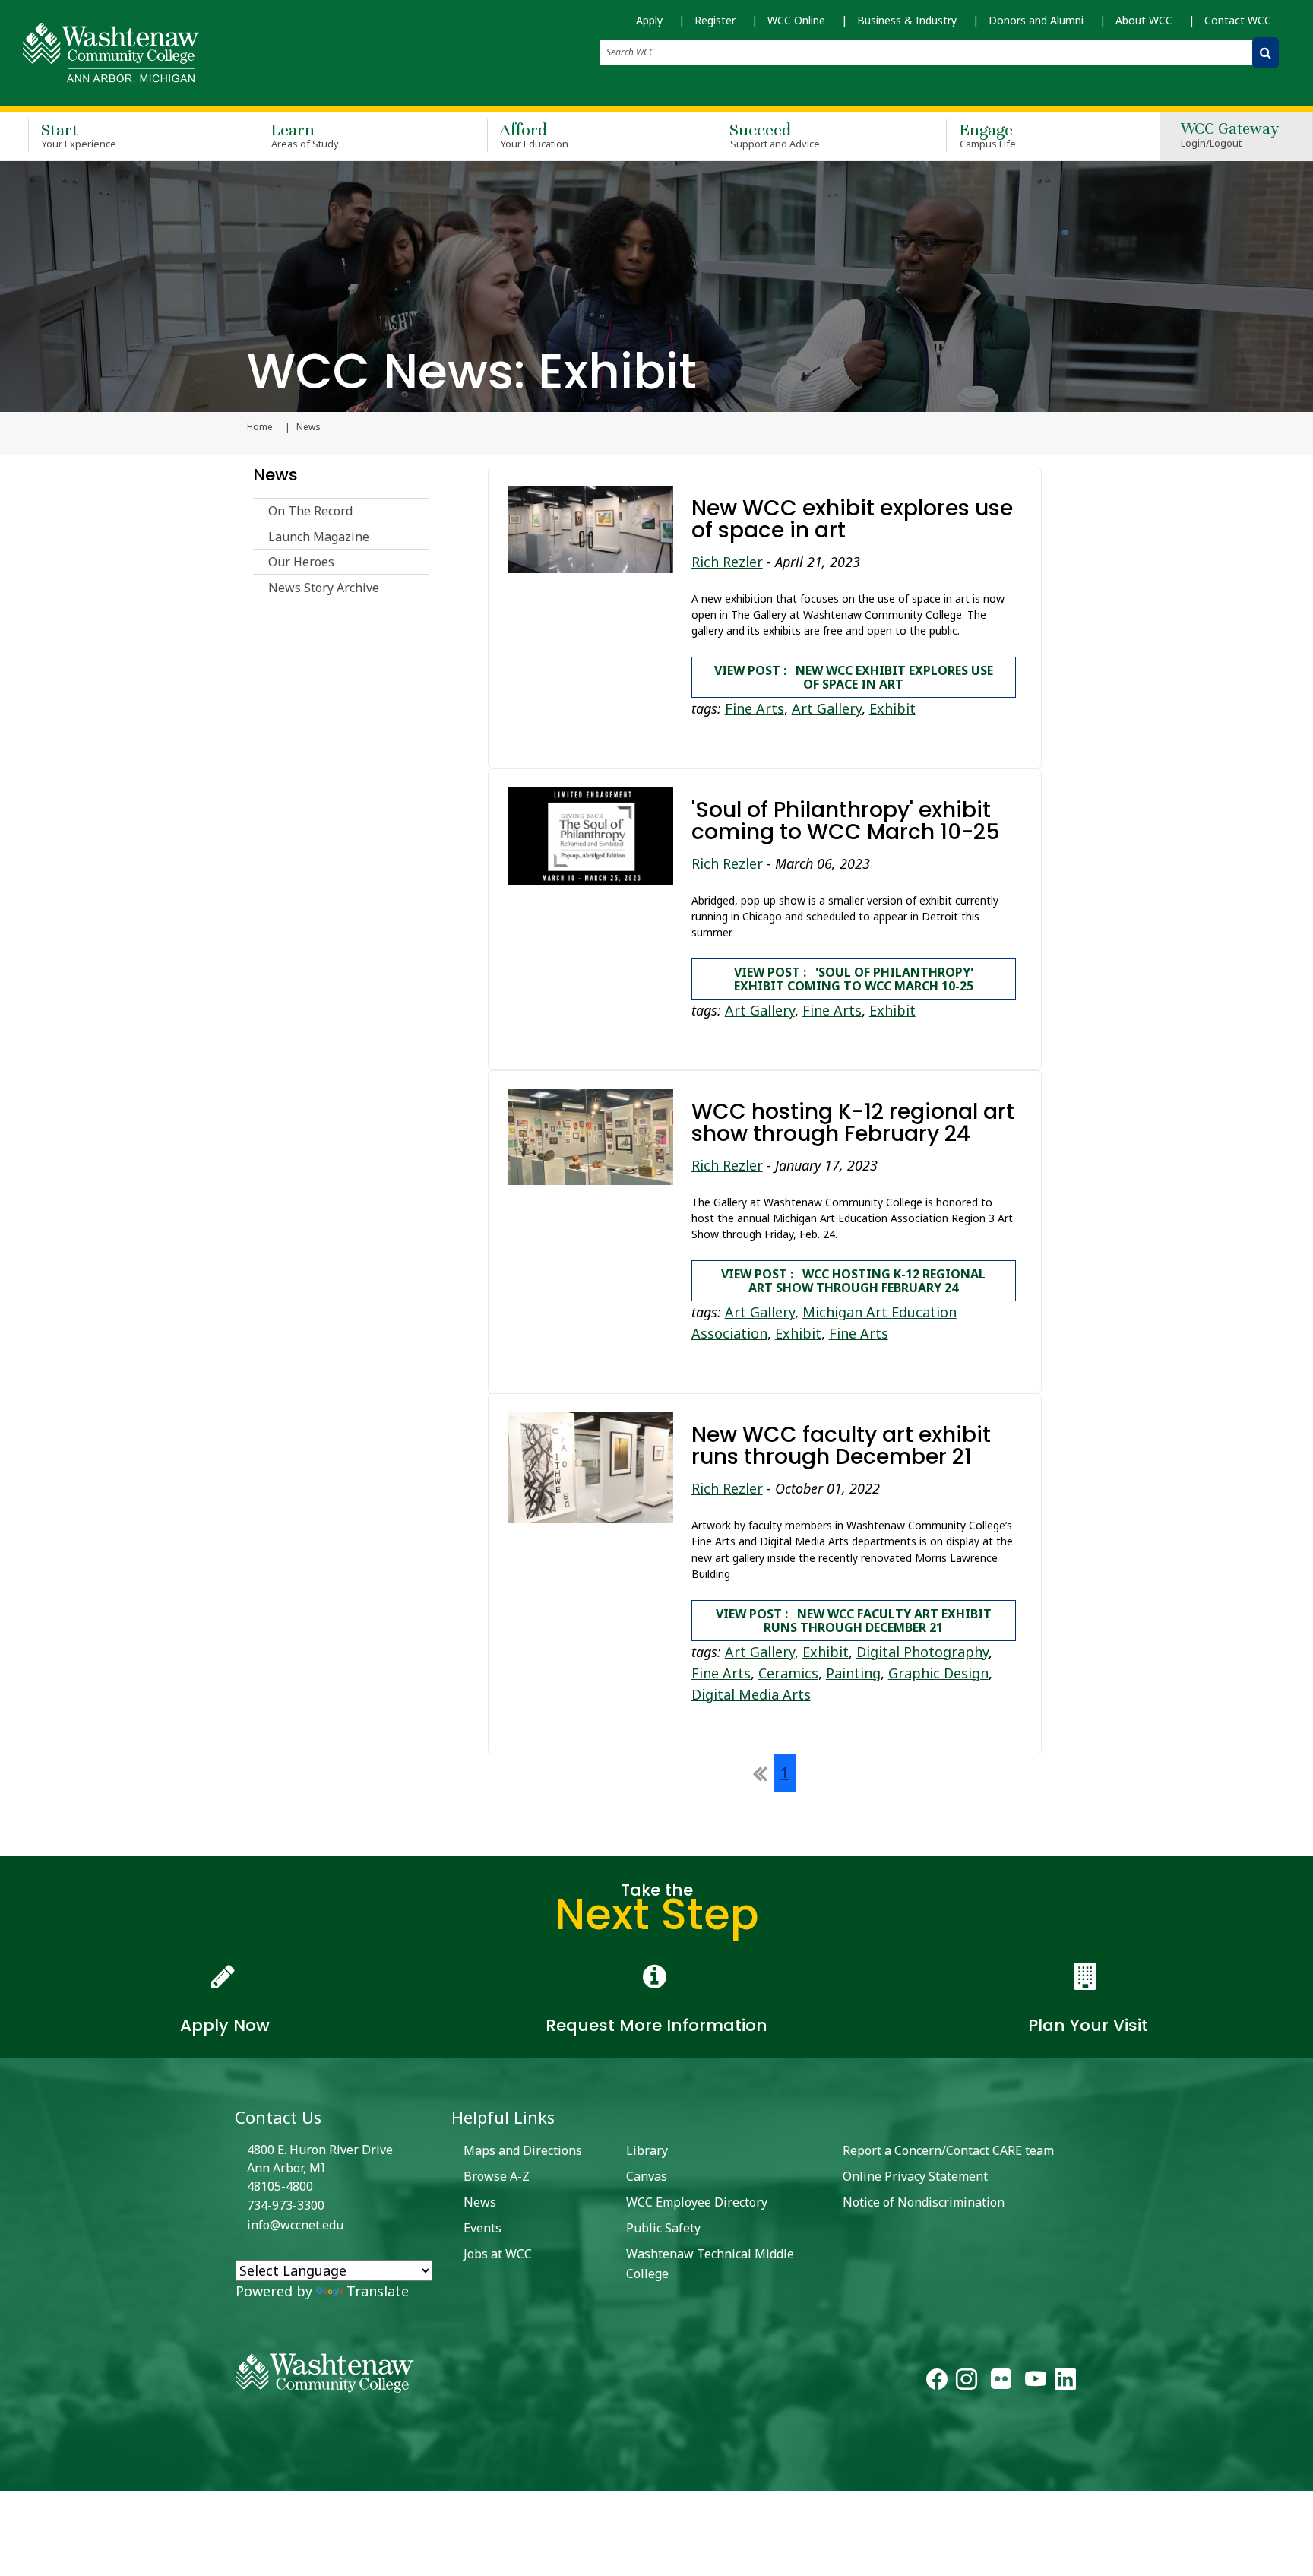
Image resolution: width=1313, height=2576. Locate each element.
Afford (534, 135)
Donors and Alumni (1036, 20)
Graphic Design (938, 1673)
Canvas (647, 2176)
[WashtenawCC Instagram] (967, 2383)
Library (647, 2150)
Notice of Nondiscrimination (924, 2202)
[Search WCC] (1266, 53)
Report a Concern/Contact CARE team (948, 2150)
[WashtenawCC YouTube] (1036, 2383)
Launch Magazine (319, 537)
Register (715, 20)
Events (482, 2228)
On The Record (310, 511)
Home (260, 427)
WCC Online (796, 20)
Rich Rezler (727, 562)
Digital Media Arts (751, 1694)
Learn (305, 135)
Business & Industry (907, 20)
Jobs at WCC (498, 2254)
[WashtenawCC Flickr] (1001, 2383)
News (275, 475)
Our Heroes (301, 562)
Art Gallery (827, 708)
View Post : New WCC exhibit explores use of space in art (854, 677)
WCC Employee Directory (697, 2202)
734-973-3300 (286, 2205)
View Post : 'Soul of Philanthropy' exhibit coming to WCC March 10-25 (854, 979)
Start (79, 135)
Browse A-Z (497, 2176)
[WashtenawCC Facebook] (937, 2383)
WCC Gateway (1230, 136)
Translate (378, 2291)
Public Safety (663, 2228)
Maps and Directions (523, 2150)
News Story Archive (324, 588)
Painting (853, 1673)
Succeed (775, 135)
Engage (987, 135)
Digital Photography (922, 1652)
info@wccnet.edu (295, 2225)
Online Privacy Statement (915, 2176)
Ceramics (788, 1673)
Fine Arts (755, 708)
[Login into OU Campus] (9, 2478)
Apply (649, 20)
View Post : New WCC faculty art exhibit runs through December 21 (854, 1621)
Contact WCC (1238, 20)
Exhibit (892, 708)
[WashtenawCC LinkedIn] (1065, 2383)
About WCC (1144, 20)
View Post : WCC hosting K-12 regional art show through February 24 (853, 1281)
